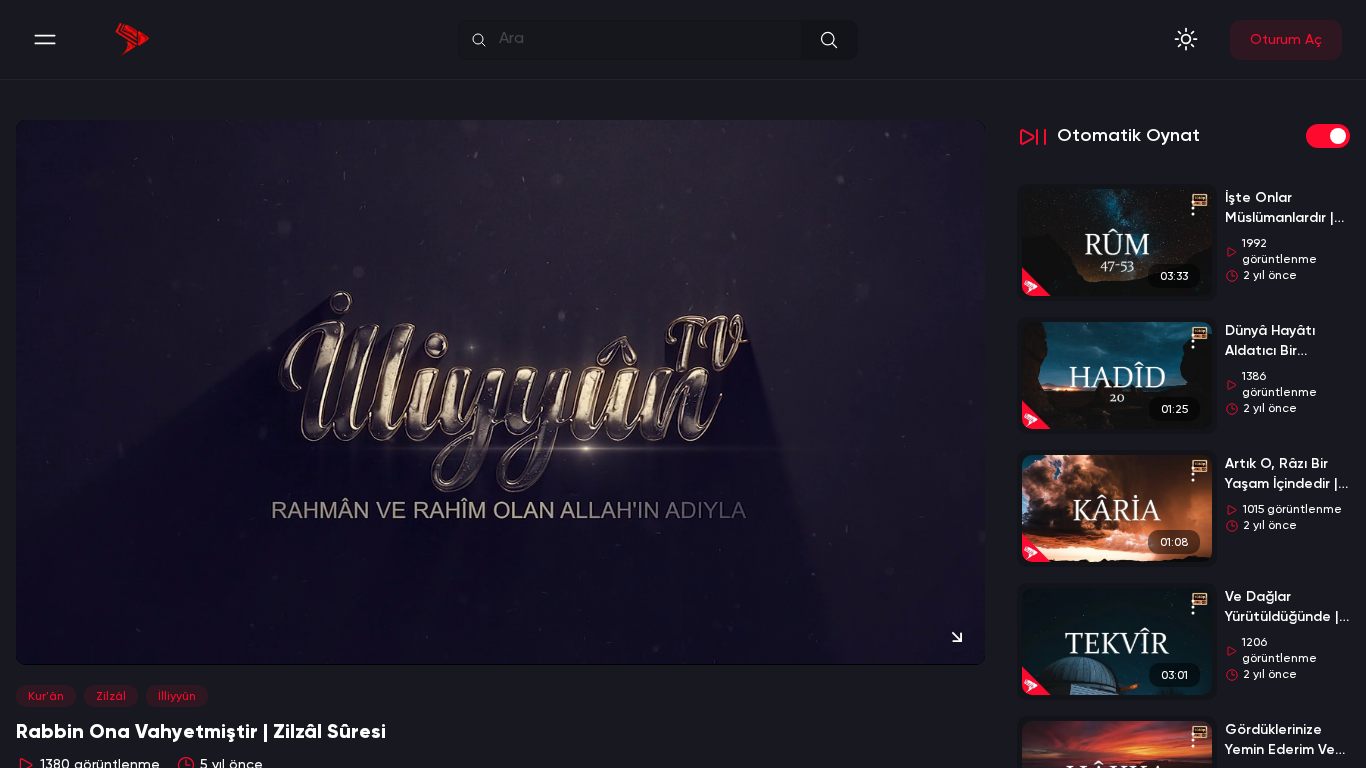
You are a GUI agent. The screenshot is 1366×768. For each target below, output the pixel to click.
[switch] (1328, 136)
